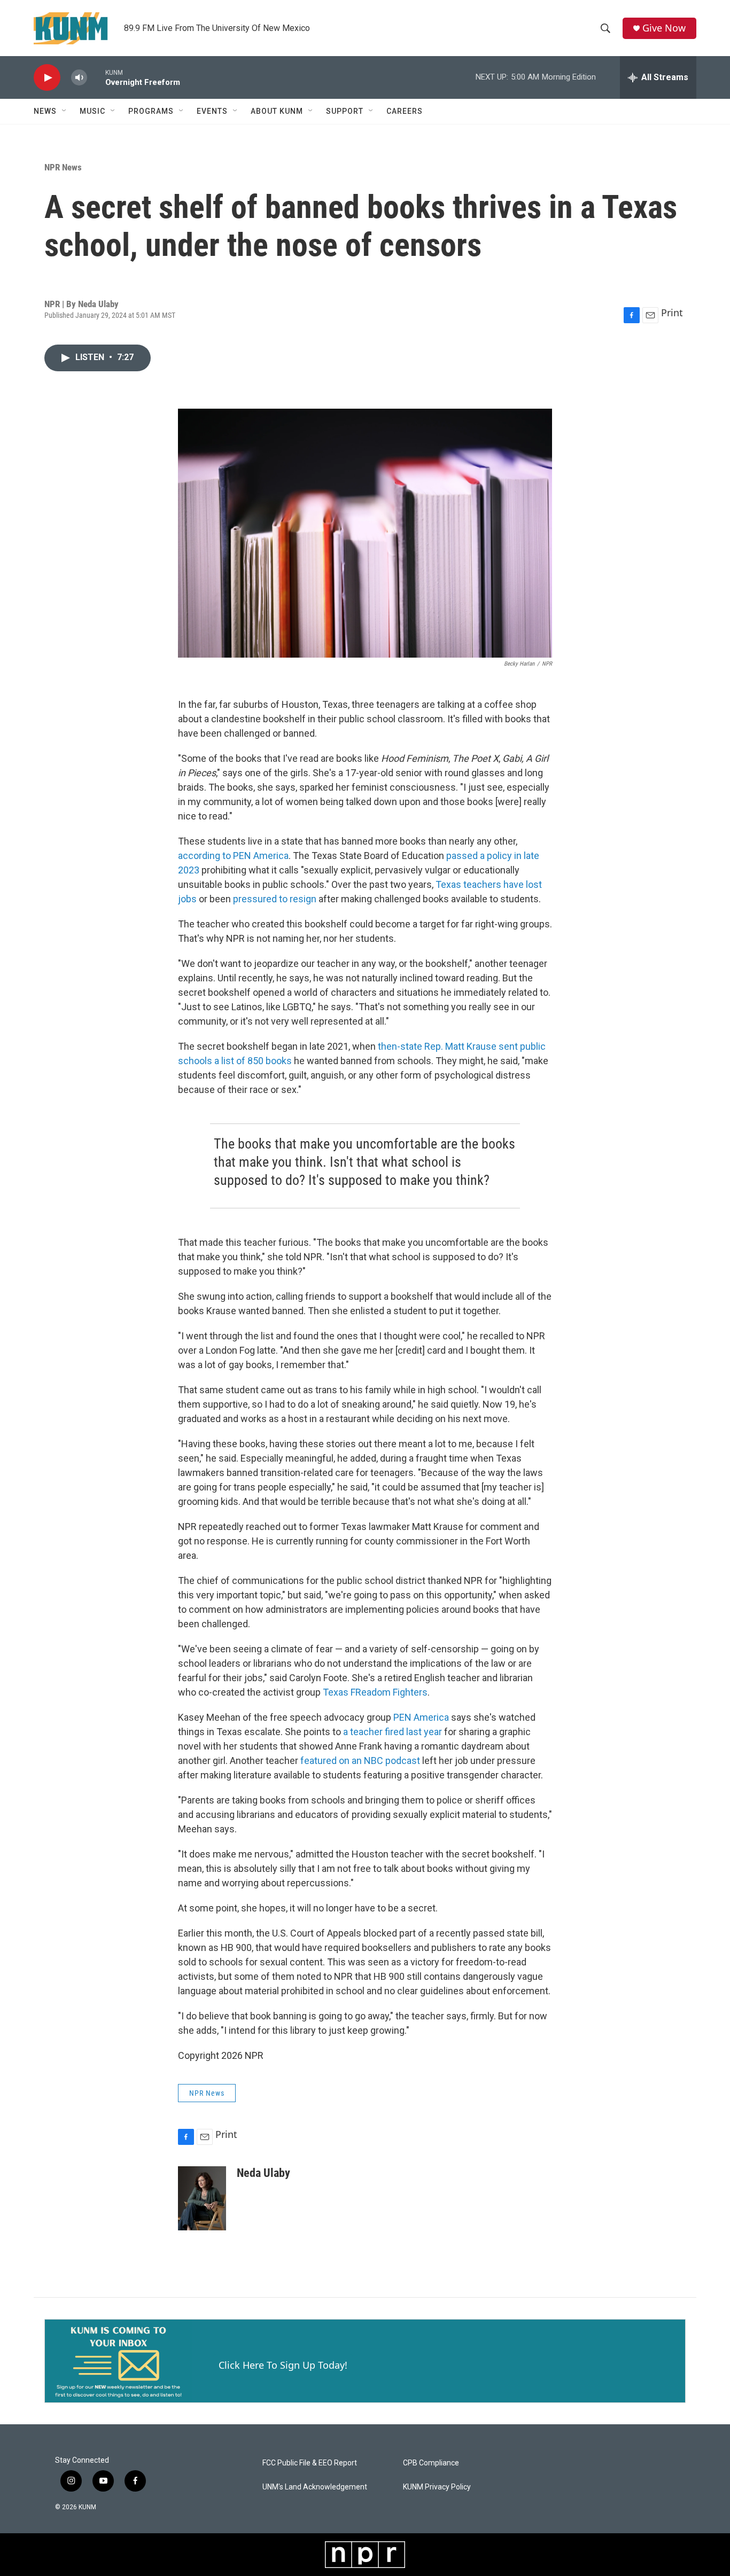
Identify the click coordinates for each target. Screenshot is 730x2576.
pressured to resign (275, 899)
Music (92, 111)
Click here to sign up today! (283, 2365)
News (45, 111)
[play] (47, 78)
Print (672, 313)
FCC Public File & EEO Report (310, 2463)
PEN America (421, 1717)
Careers (405, 111)
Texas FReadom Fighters (375, 1692)
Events (212, 111)
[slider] (96, 77)
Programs (151, 111)
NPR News (63, 167)
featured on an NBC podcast (360, 1761)
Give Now (664, 28)
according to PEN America (233, 856)
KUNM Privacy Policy (437, 2487)
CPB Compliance (431, 2463)
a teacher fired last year (393, 1732)
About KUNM (277, 111)
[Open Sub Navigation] (65, 111)
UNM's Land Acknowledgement (315, 2487)
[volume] (79, 78)
